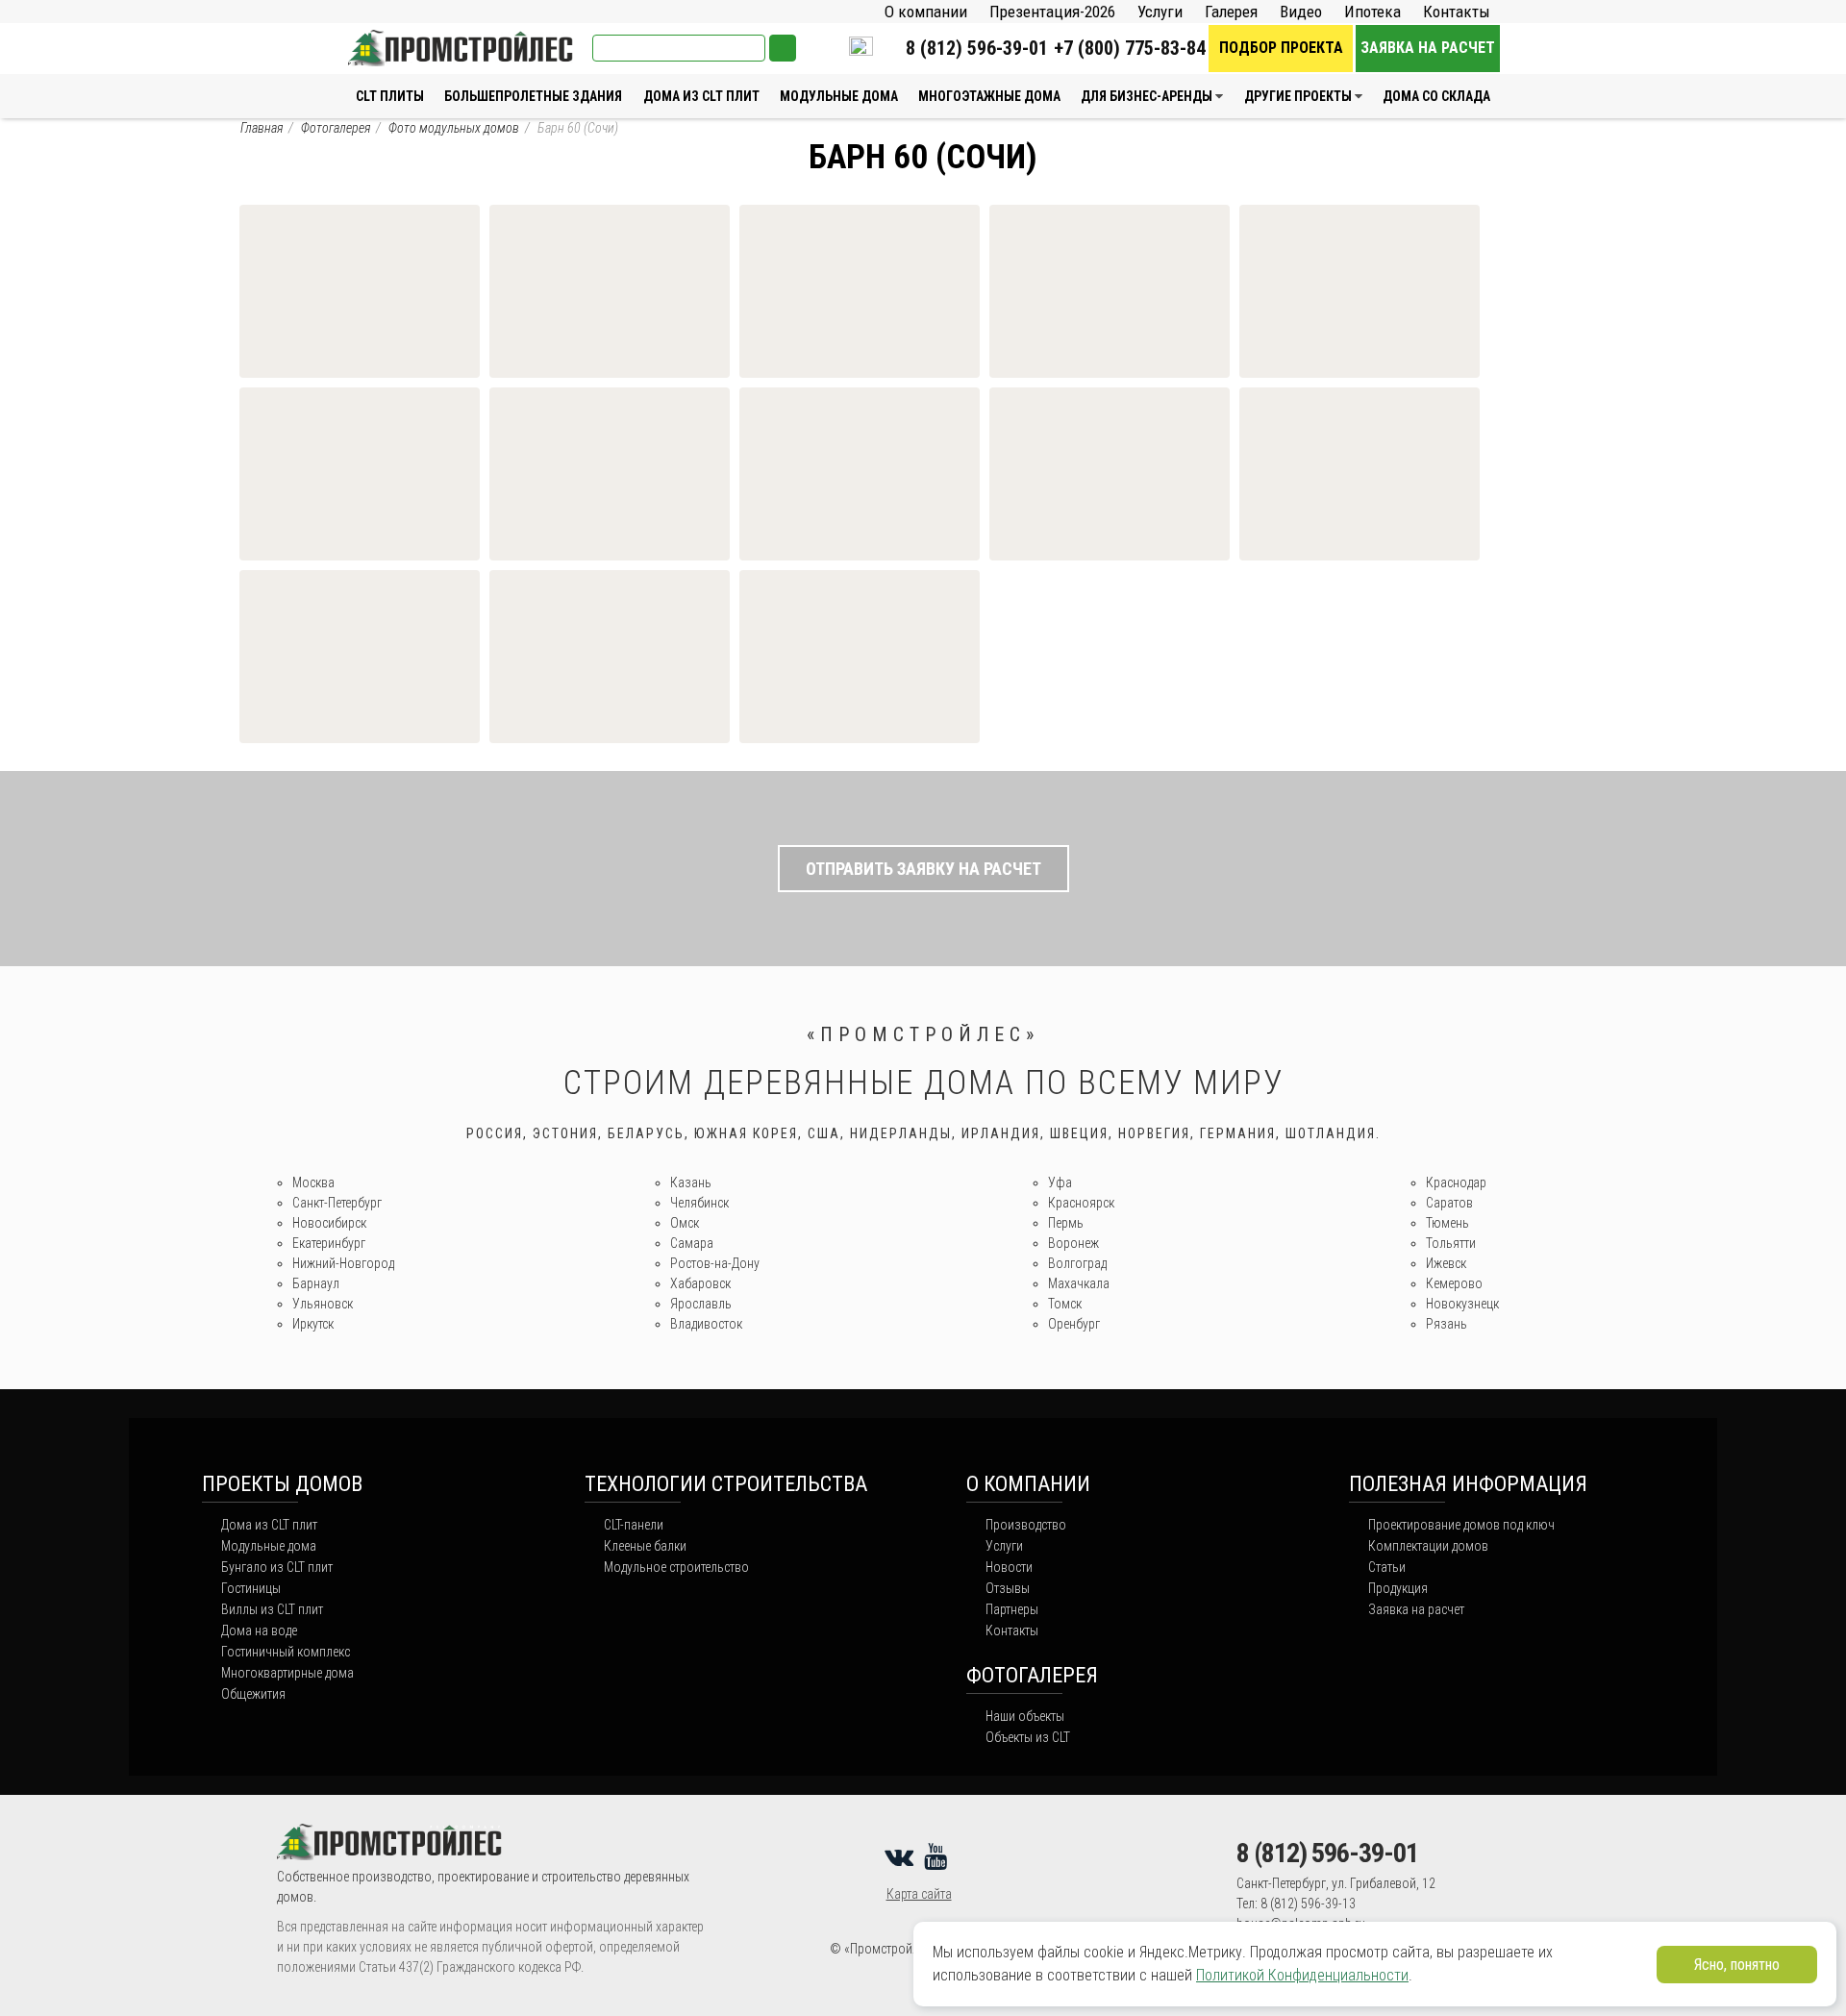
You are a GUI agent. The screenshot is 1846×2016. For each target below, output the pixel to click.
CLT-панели (634, 1525)
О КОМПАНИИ (1028, 1484)
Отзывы (1008, 1588)
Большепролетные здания (533, 96)
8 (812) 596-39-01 (977, 48)
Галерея (1231, 12)
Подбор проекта (1281, 48)
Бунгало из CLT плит (277, 1567)
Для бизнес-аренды (1147, 96)
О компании (926, 12)
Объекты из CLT (1028, 1737)
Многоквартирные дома (287, 1673)
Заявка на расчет (1428, 48)
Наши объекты (1025, 1716)
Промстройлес (395, 39)
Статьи (1387, 1567)
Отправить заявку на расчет (923, 869)
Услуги (1160, 12)
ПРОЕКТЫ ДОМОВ (282, 1484)
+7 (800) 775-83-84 (1130, 48)
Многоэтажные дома (989, 96)
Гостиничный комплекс (286, 1652)
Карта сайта (919, 1894)
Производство (1026, 1525)
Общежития (253, 1694)
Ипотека (1372, 12)
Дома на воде (259, 1630)
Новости (1009, 1567)
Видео (1301, 12)
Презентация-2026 (1052, 12)
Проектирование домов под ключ (1461, 1525)
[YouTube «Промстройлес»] (939, 1857)
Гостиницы (251, 1588)
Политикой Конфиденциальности (1302, 1975)
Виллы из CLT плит (272, 1609)
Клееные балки (645, 1546)
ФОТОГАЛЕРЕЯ (1032, 1675)
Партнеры (1012, 1609)
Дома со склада (1436, 96)
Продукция (1398, 1588)
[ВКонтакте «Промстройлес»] (902, 1857)
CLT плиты (390, 96)
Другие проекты (1298, 96)
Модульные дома (839, 96)
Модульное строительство (676, 1567)
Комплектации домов (1428, 1546)
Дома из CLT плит (701, 96)
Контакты (1457, 12)
